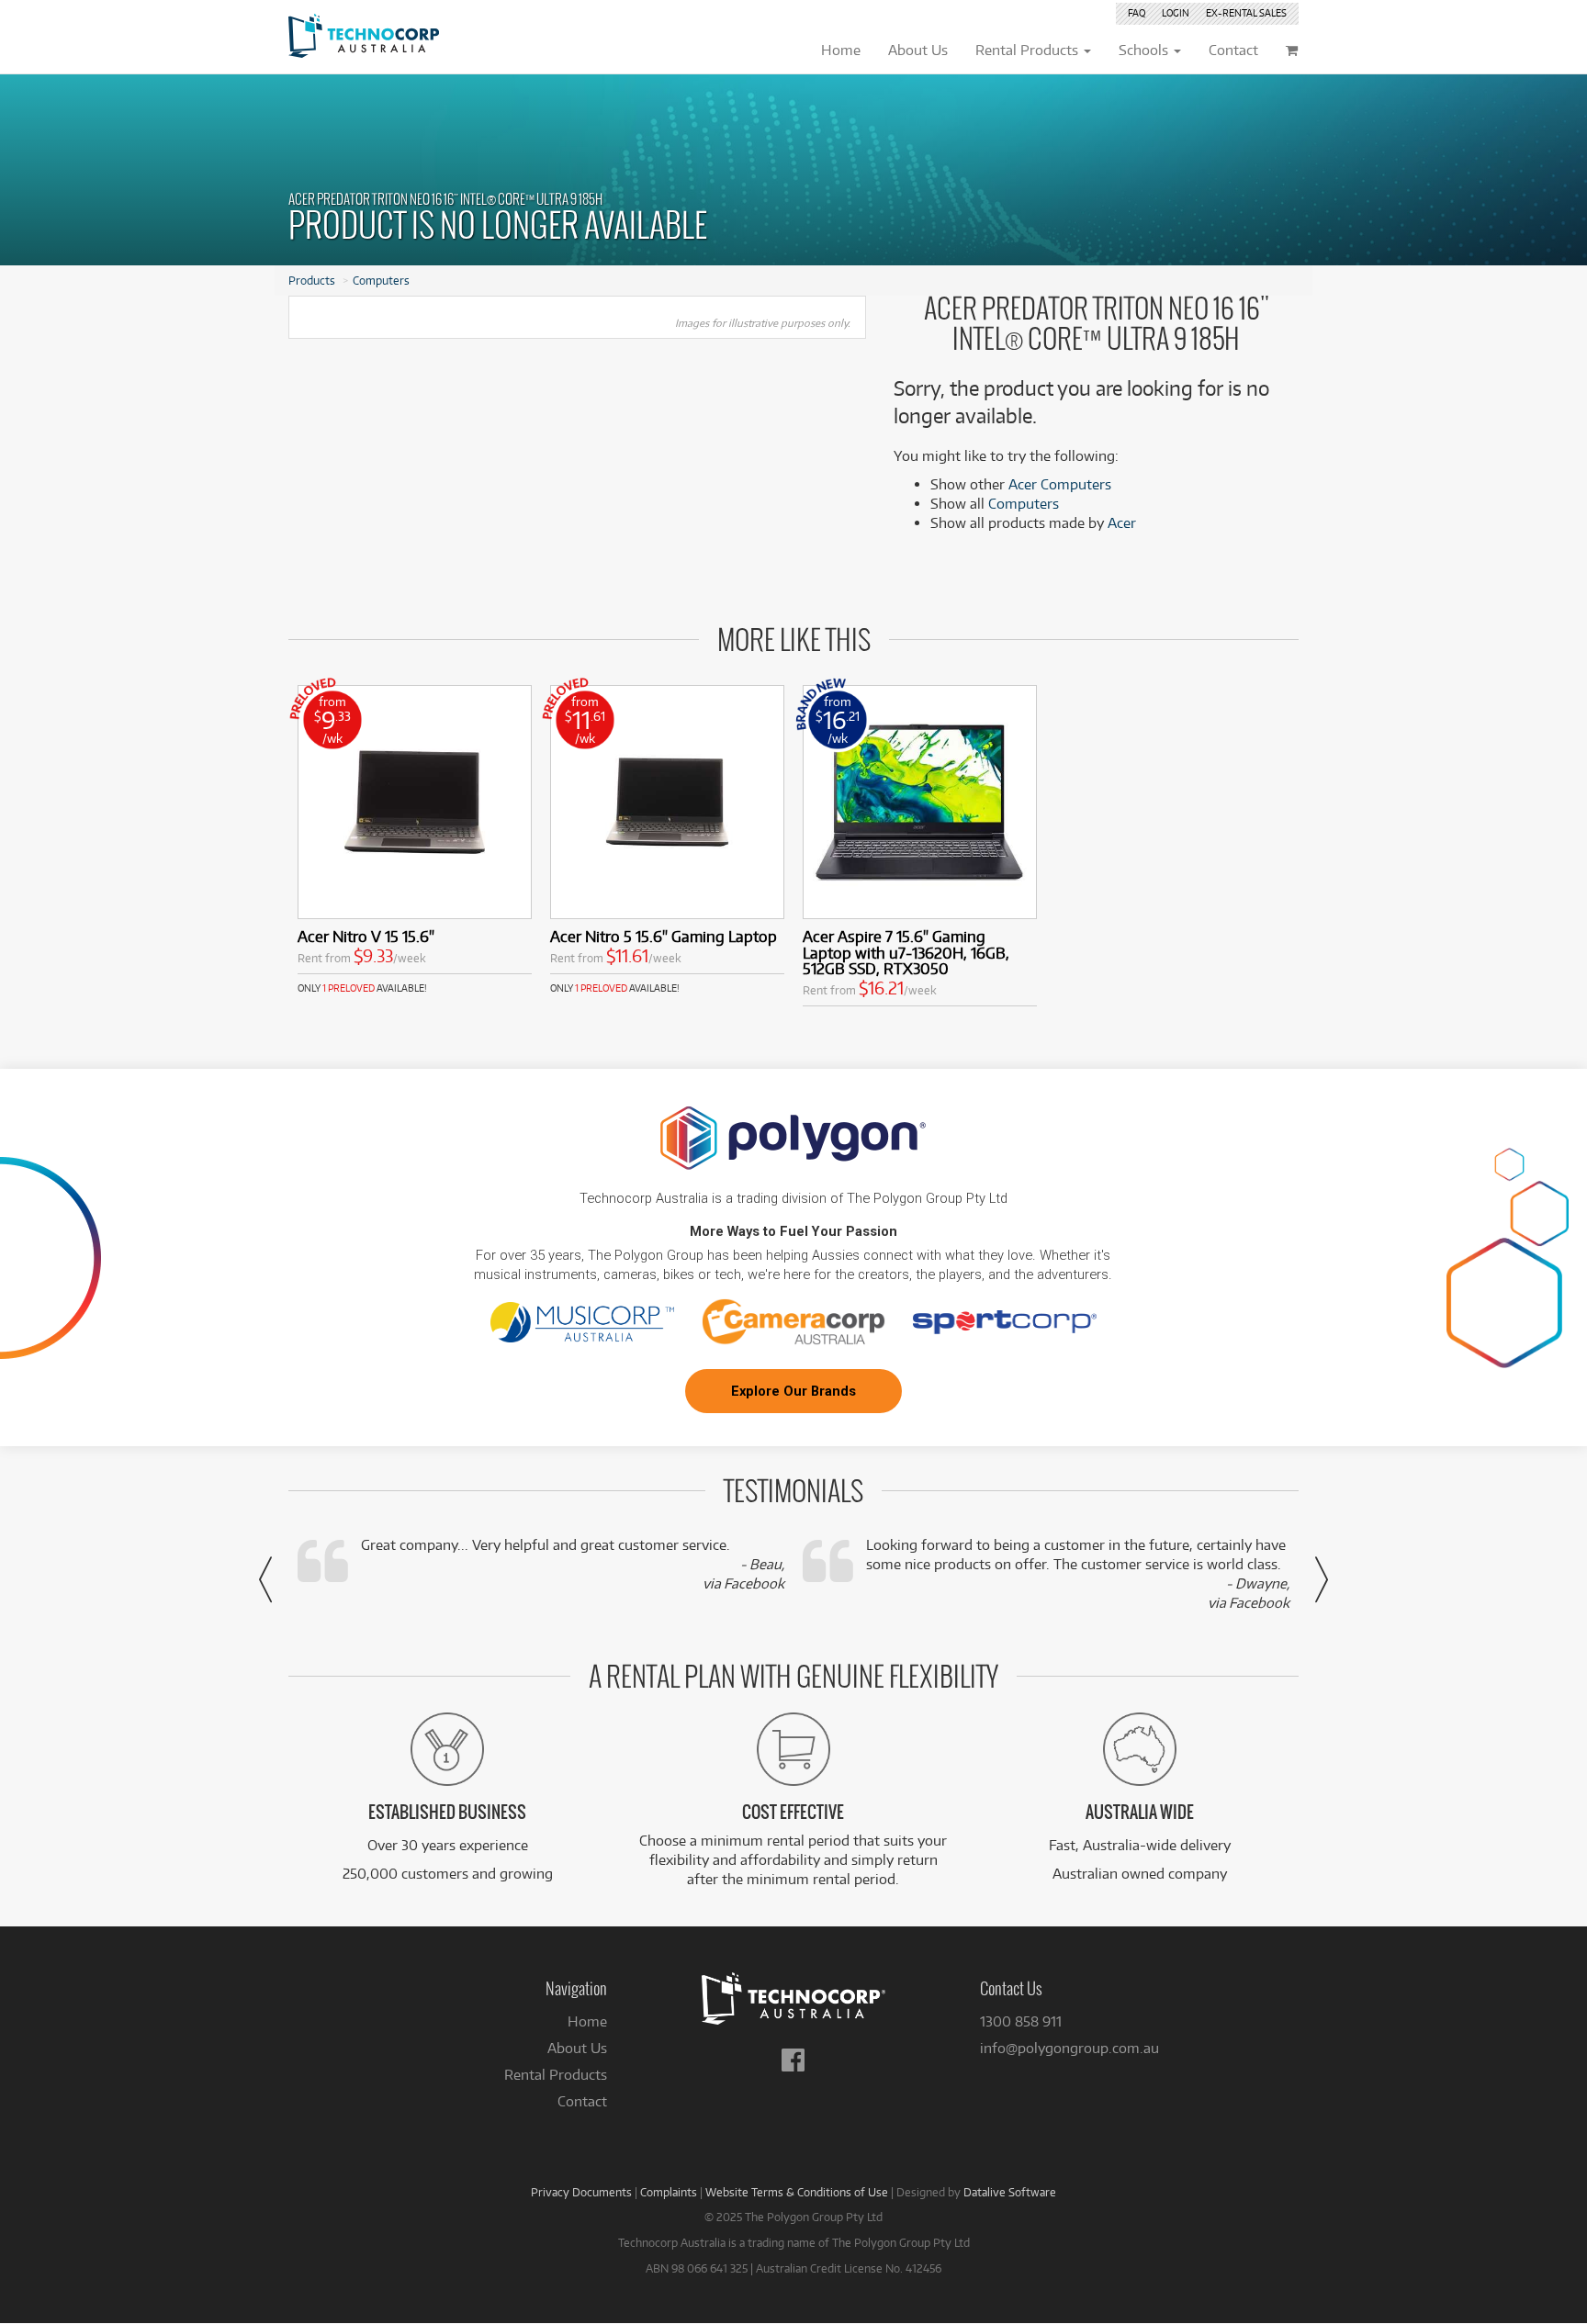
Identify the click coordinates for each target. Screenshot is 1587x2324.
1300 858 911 (1021, 2021)
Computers (381, 280)
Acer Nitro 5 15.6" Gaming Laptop (664, 936)
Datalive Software (1010, 2192)
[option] (415, 840)
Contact (582, 2101)
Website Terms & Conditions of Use (797, 2192)
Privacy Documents (581, 2192)
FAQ (1137, 13)
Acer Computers (1060, 484)
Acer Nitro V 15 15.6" (366, 936)
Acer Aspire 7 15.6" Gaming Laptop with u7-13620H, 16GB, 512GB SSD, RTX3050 (906, 953)
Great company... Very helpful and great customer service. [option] (573, 1564)
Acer (1122, 523)
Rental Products (556, 2075)
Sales (1246, 13)
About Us (577, 2048)
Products (312, 280)
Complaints (669, 2192)
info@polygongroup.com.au (1069, 2048)
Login (1176, 13)
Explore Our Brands (793, 1391)
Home (587, 2021)
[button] (265, 1579)
